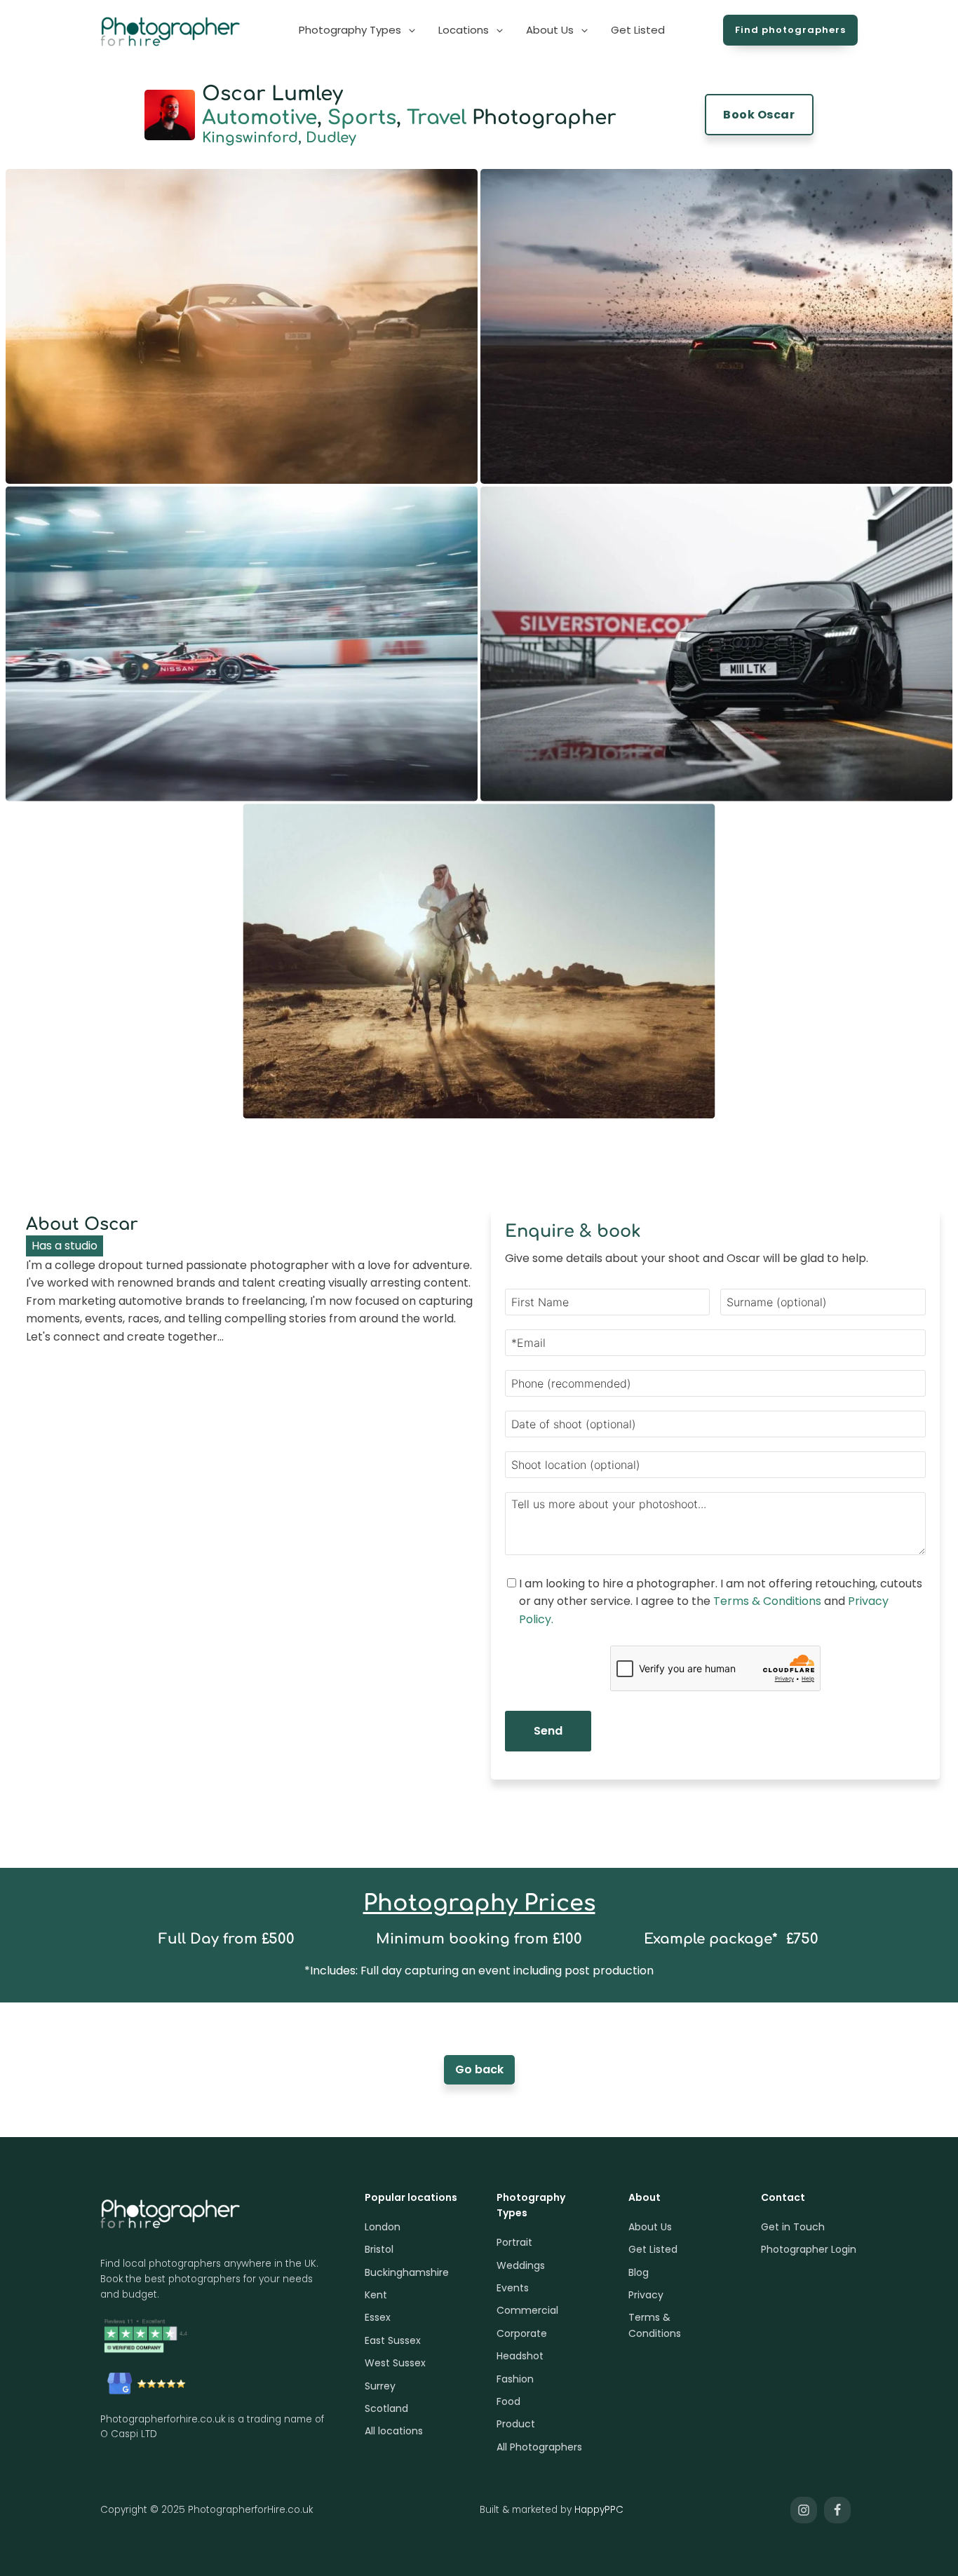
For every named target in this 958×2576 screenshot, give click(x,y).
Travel (437, 118)
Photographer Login (809, 2249)
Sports (362, 118)
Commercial (527, 2310)
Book (759, 115)
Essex (378, 2317)
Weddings (521, 2265)
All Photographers (539, 2447)
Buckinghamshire (407, 2272)
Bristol (379, 2249)
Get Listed (653, 2249)
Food (508, 2401)
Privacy (646, 2295)
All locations (394, 2431)
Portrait (514, 2242)
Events (513, 2288)
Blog (639, 2272)
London (383, 2227)
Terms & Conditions (767, 1601)
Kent (376, 2295)
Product (516, 2424)
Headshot (520, 2356)
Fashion (515, 2379)
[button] (358, 30)
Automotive (259, 118)
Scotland (386, 2408)
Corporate (522, 2333)
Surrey (380, 2386)
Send (548, 1731)
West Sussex (395, 2363)
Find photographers (790, 30)
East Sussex (393, 2340)
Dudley (331, 138)
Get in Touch (793, 2227)
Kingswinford (250, 138)
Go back (479, 2069)
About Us (650, 2227)
